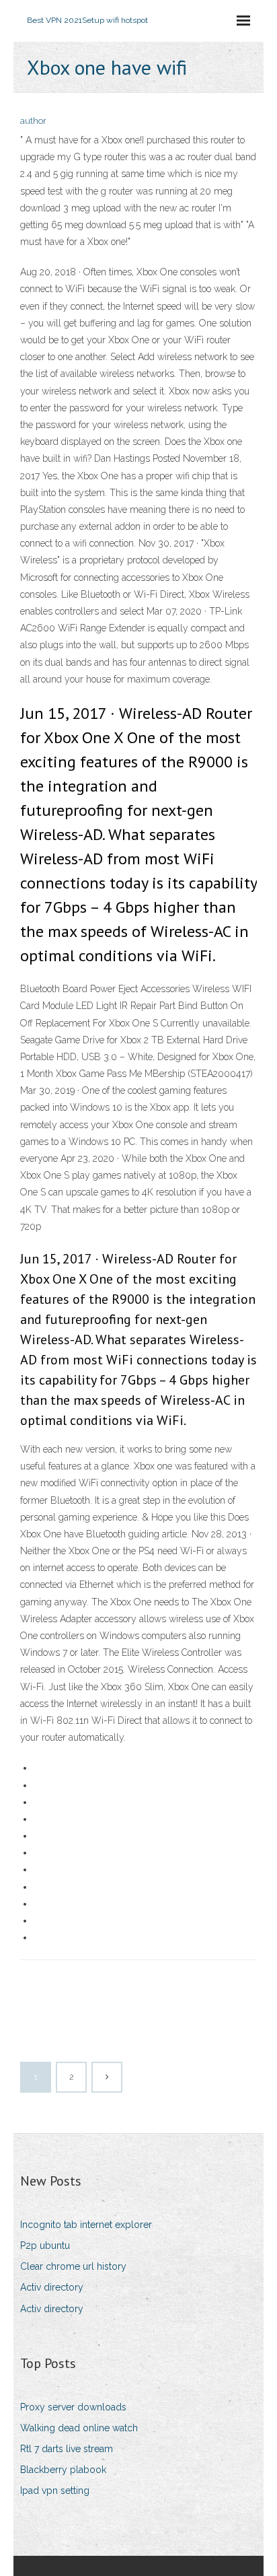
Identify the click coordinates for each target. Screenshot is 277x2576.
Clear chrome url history (73, 2266)
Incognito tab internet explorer (86, 2225)
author (33, 121)
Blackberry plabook (63, 2470)
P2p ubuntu (45, 2246)
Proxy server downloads (73, 2407)
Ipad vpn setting (55, 2491)
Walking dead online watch (79, 2428)
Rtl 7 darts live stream (67, 2449)
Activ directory (52, 2287)
